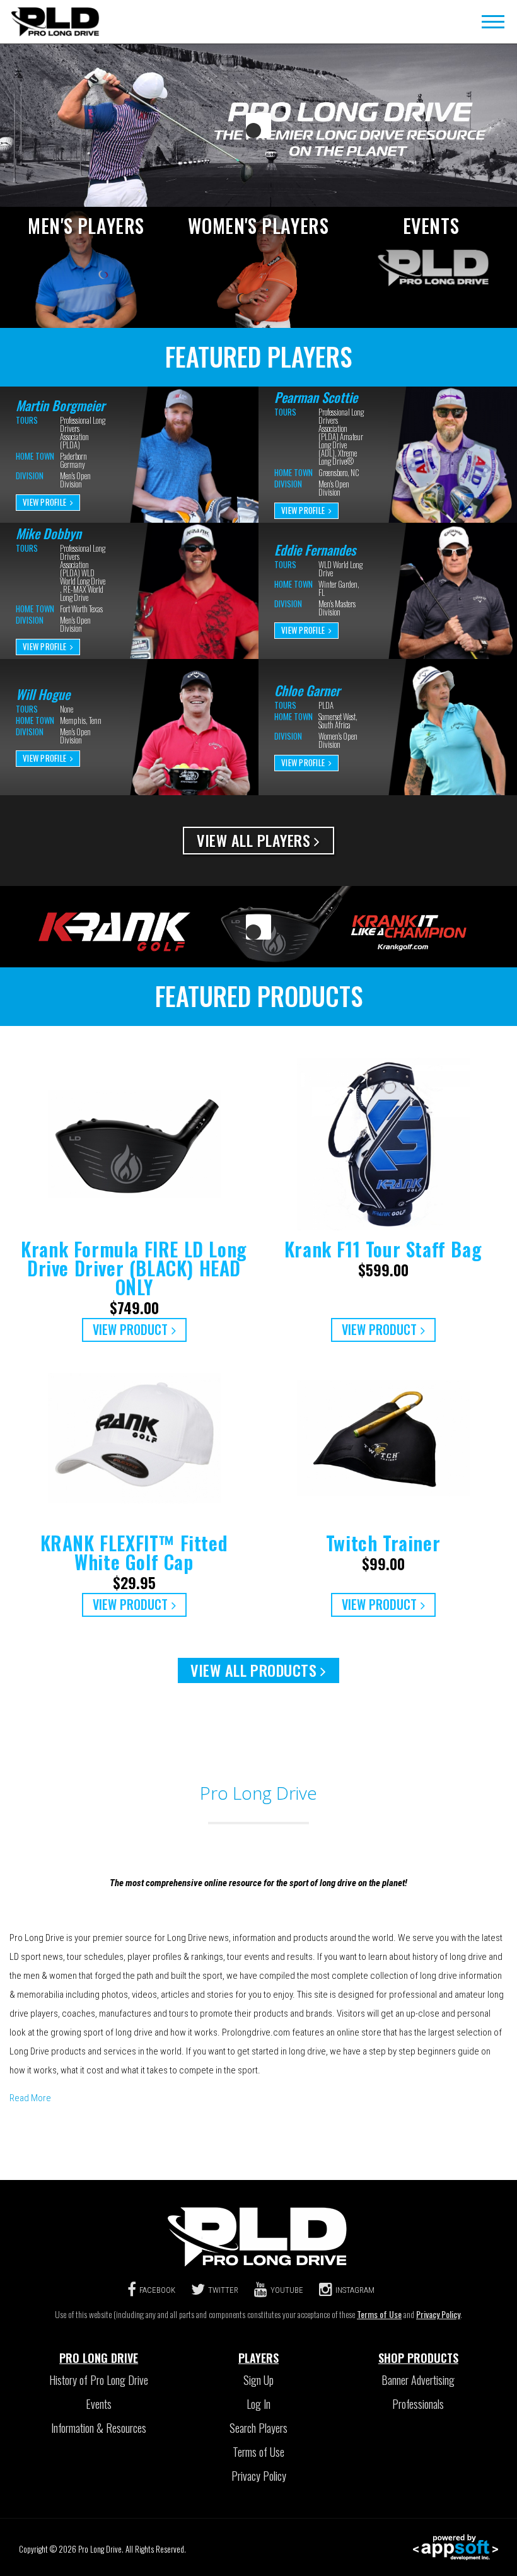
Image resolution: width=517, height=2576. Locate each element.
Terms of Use (379, 2314)
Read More (30, 2098)
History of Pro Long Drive (99, 2380)
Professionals (418, 2404)
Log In (258, 2404)
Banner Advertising (418, 2380)
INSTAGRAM (355, 2290)
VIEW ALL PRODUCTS (253, 1670)
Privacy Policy (438, 2314)
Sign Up (258, 2380)
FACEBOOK (157, 2290)
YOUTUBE (287, 2290)
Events (99, 2404)
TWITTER (223, 2290)
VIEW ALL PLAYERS (253, 840)
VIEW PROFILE (44, 502)
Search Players (258, 2428)
